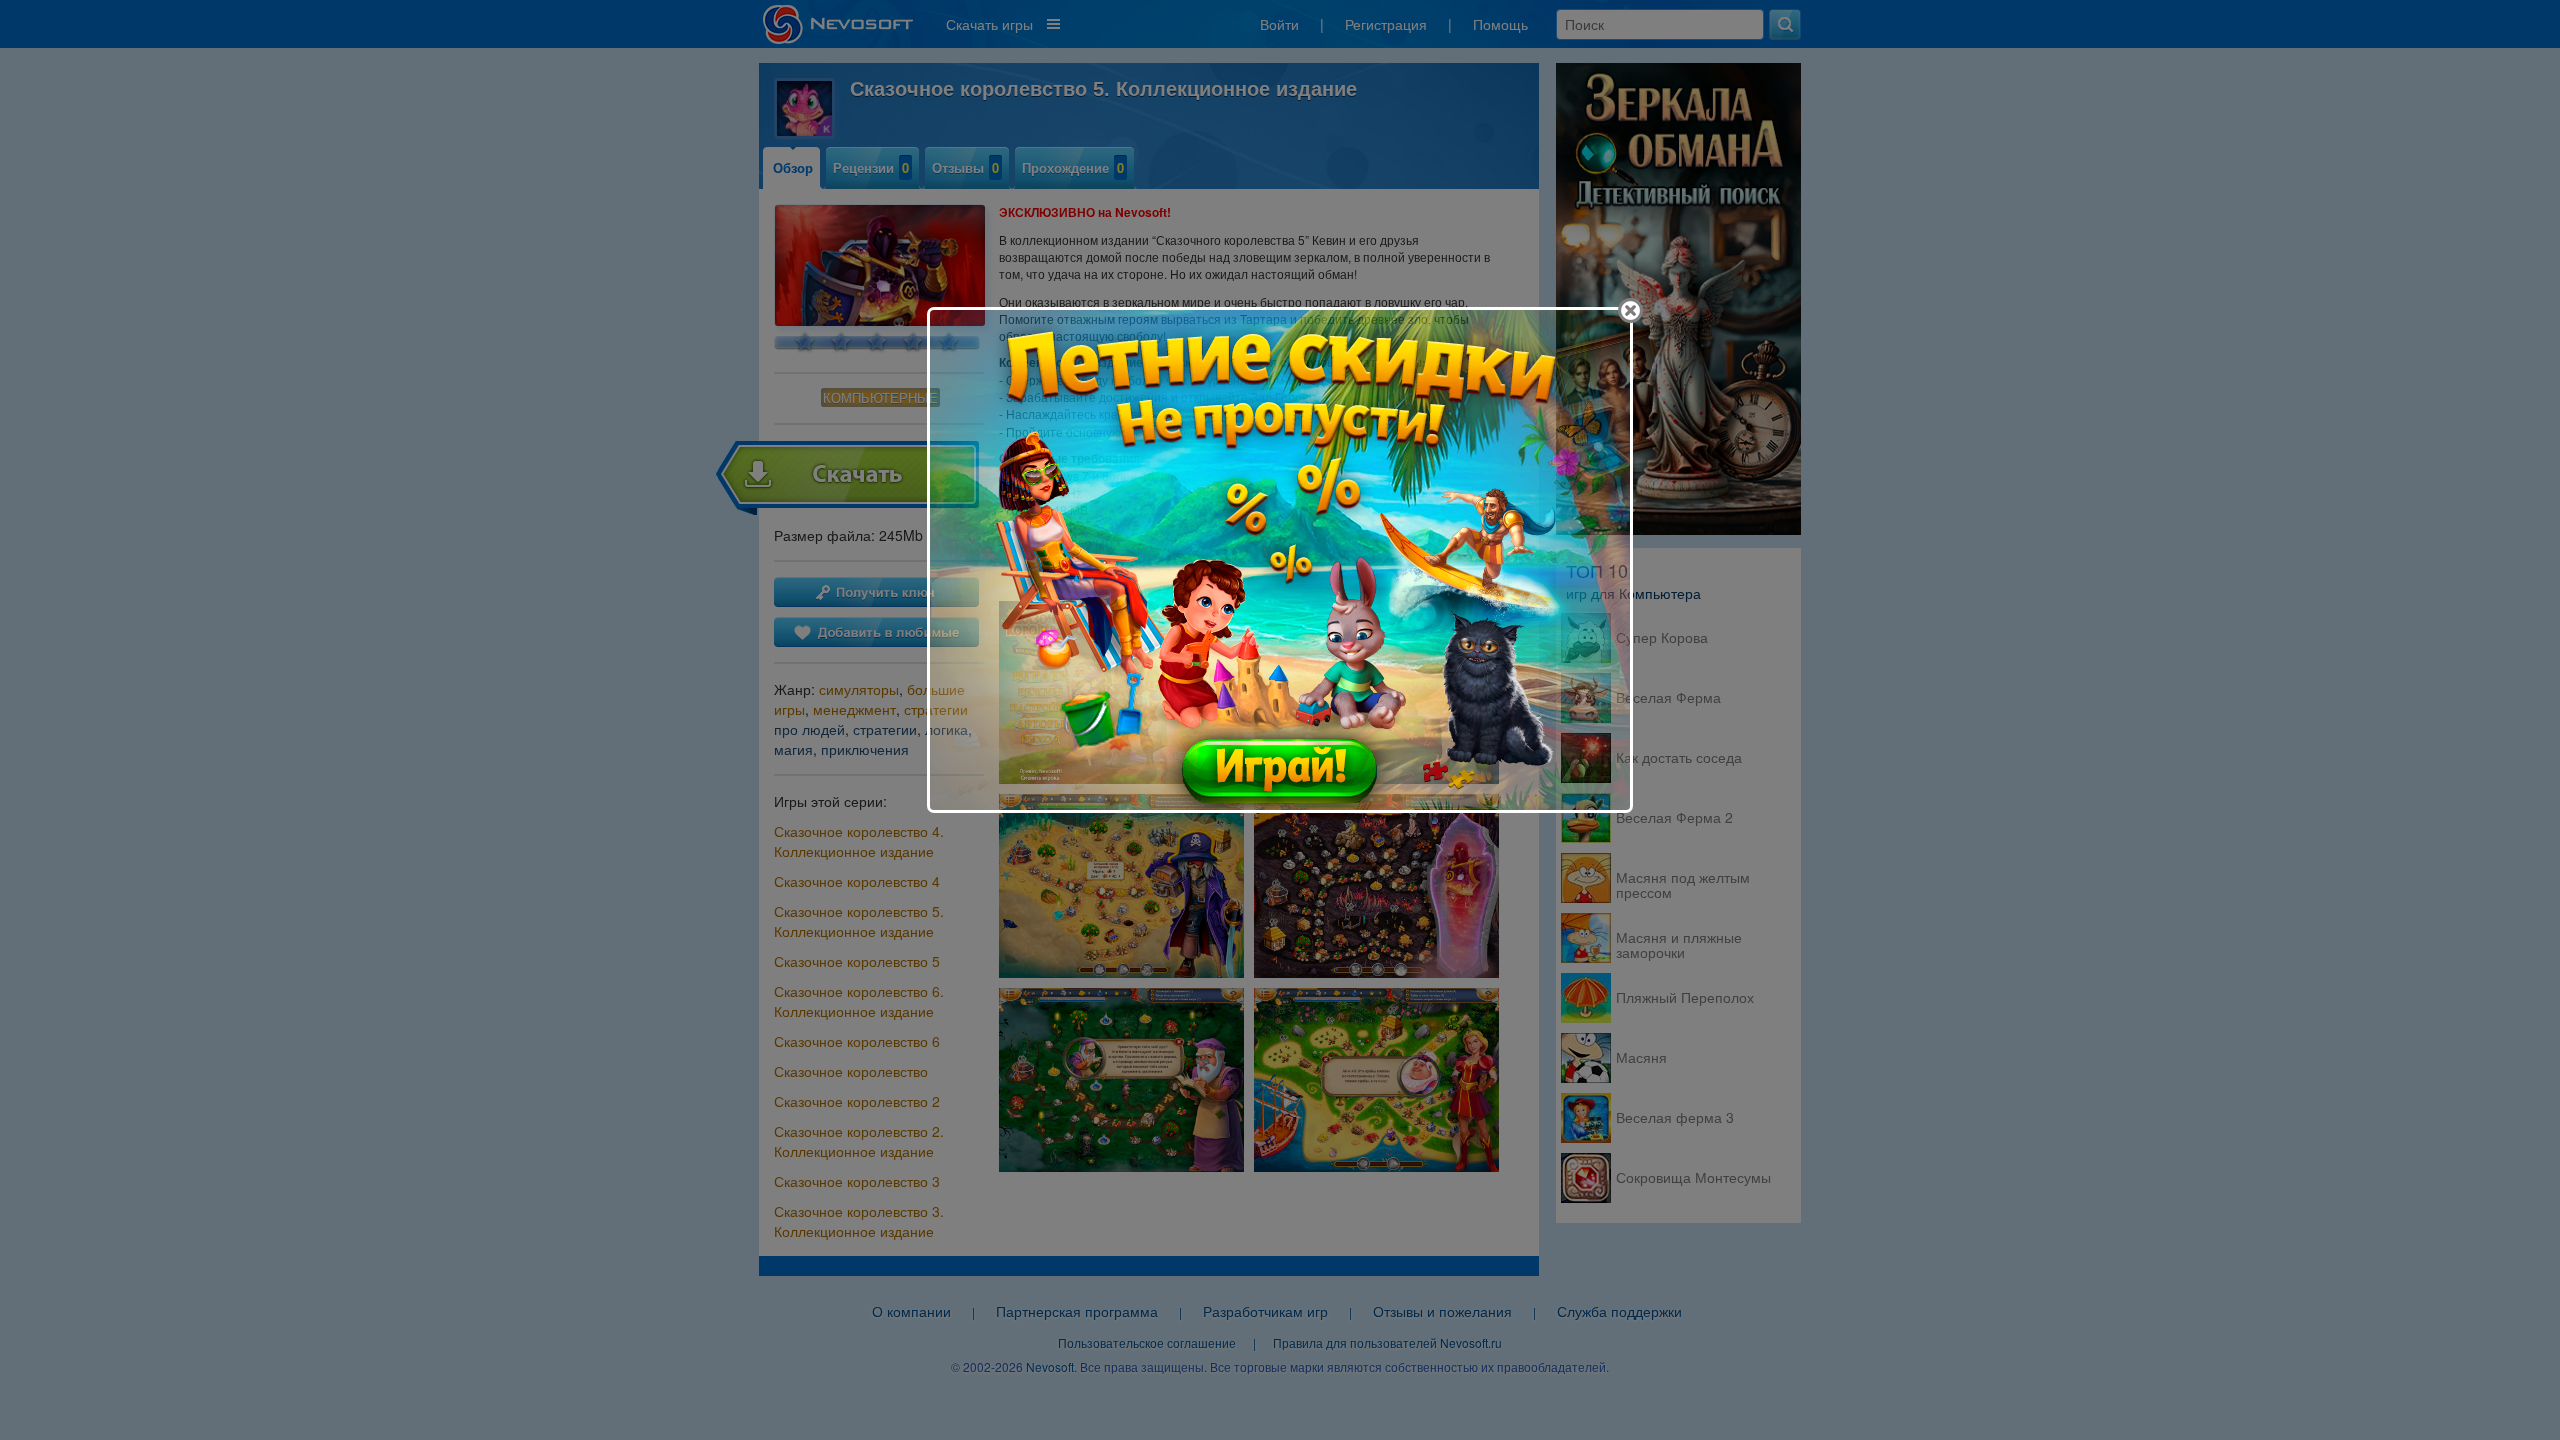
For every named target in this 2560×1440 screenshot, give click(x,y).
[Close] (1630, 310)
